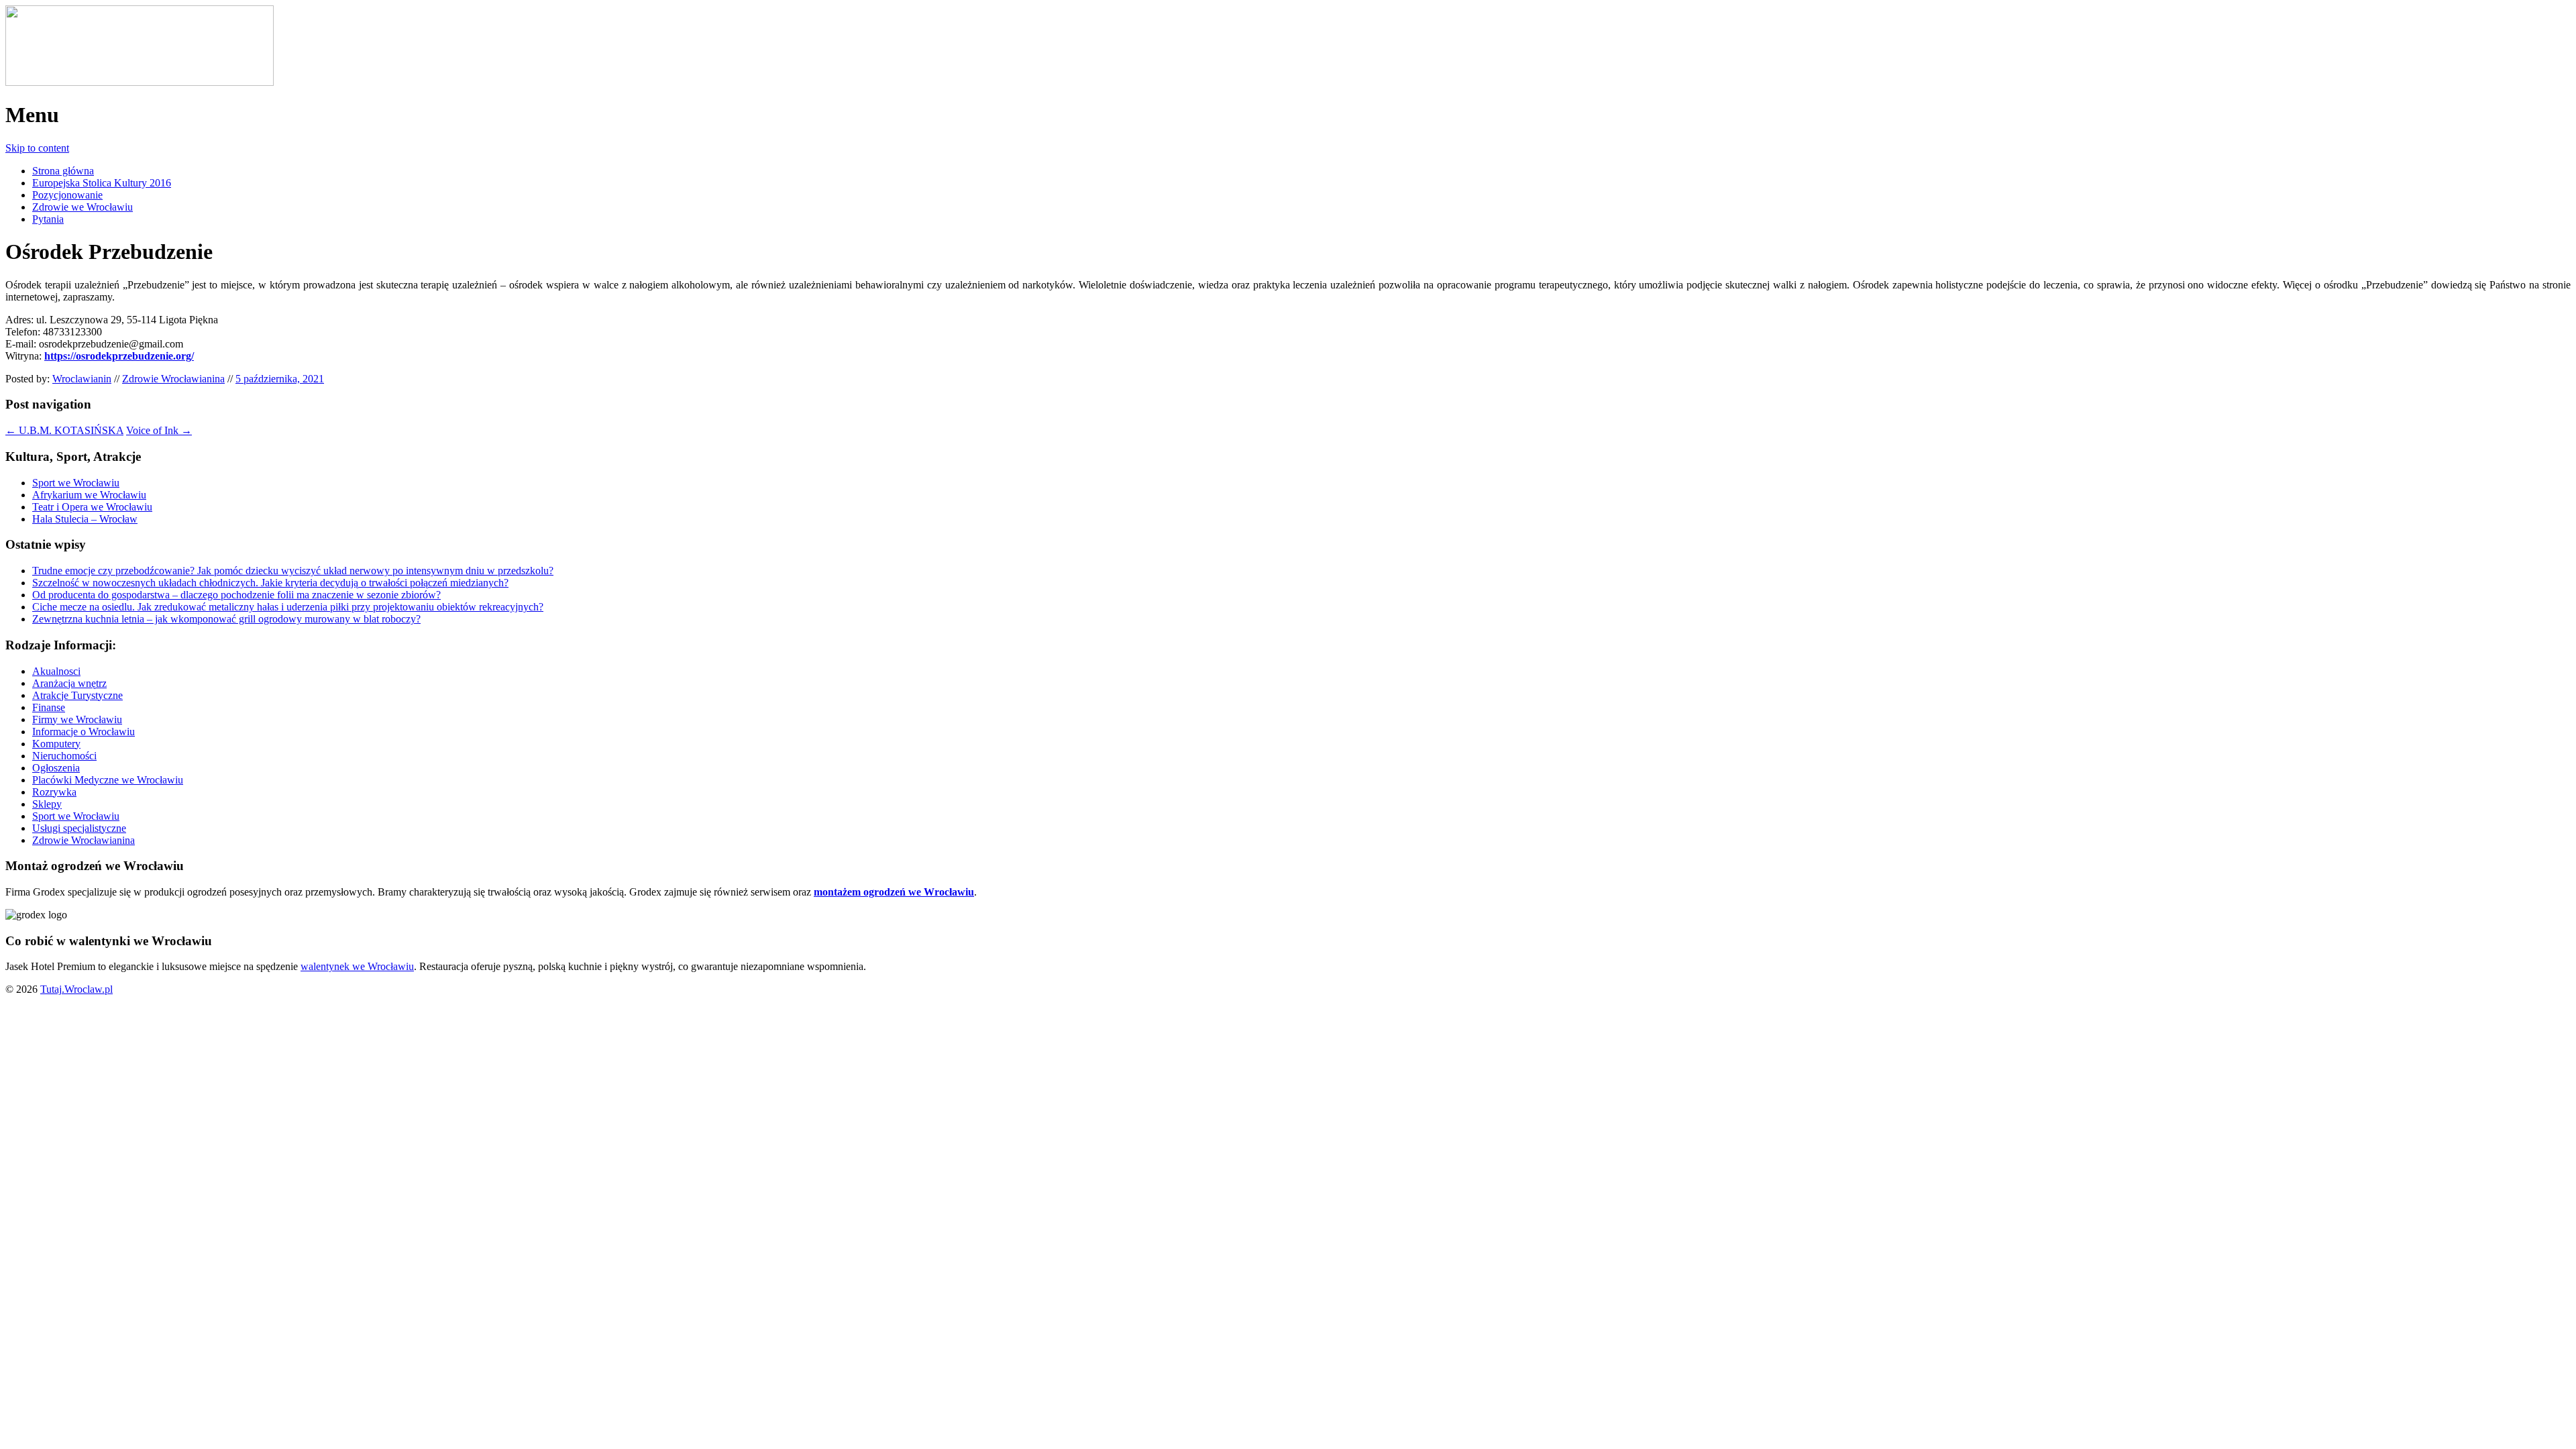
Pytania (48, 219)
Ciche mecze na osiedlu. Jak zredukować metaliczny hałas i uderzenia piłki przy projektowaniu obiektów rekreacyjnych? (288, 607)
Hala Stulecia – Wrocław (85, 519)
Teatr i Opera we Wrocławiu (92, 507)
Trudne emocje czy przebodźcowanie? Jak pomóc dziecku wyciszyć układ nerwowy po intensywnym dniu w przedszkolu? (293, 571)
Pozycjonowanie (67, 195)
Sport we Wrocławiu (76, 483)
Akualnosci (56, 671)
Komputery (56, 744)
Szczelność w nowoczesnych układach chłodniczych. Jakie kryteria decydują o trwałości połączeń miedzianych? (270, 583)
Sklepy (47, 804)
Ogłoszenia (56, 768)
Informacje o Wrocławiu (84, 732)
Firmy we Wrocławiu (77, 719)
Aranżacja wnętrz (69, 683)
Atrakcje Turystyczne (77, 695)
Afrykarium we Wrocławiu (89, 495)
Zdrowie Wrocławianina (173, 379)
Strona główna (63, 171)
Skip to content (37, 148)
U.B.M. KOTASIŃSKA (64, 430)
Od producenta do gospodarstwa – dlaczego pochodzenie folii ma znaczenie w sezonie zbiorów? (236, 595)
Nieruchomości (64, 756)
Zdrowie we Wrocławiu (83, 207)
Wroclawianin (82, 379)
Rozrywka (54, 792)
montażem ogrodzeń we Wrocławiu (894, 892)
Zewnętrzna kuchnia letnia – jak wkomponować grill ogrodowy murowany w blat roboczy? (226, 619)
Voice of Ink (159, 430)
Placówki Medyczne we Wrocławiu (108, 780)
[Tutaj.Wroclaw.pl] (140, 82)
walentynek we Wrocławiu (357, 966)
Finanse (49, 707)
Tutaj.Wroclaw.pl (76, 989)
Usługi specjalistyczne (79, 828)
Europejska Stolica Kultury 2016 (102, 183)
